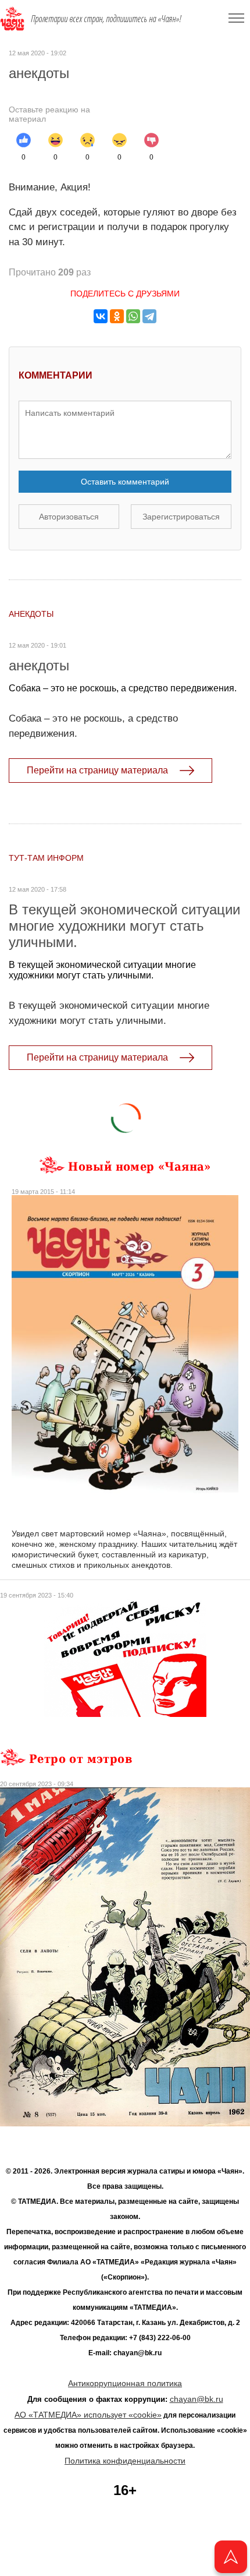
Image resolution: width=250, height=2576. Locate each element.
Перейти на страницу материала (97, 770)
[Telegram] (149, 316)
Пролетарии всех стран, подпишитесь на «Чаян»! (106, 19)
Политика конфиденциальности (125, 2461)
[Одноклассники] (117, 316)
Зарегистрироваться (181, 517)
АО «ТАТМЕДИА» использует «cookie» (88, 2415)
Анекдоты (31, 614)
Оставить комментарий (125, 482)
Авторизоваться (69, 517)
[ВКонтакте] (101, 316)
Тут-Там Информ (46, 858)
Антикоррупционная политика (125, 2383)
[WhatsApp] (133, 316)
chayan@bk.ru (197, 2399)
